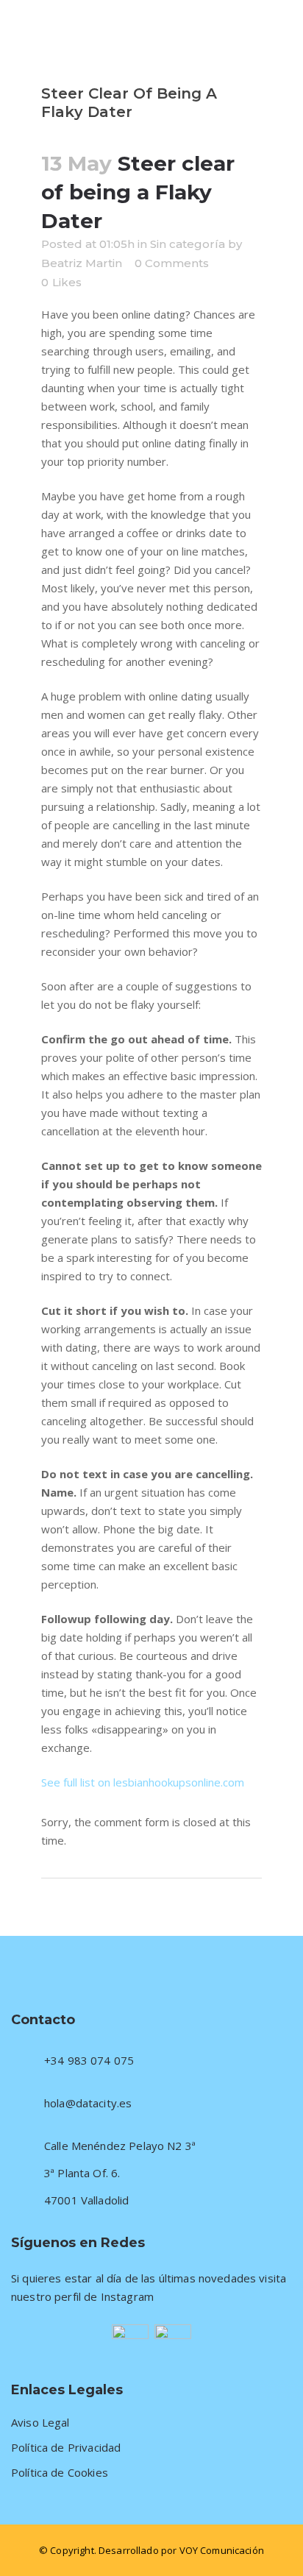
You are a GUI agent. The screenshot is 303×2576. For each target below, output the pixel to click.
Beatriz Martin (82, 263)
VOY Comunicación (222, 2550)
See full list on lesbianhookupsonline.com (143, 1782)
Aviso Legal (40, 2423)
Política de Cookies (60, 2473)
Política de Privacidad (66, 2448)
